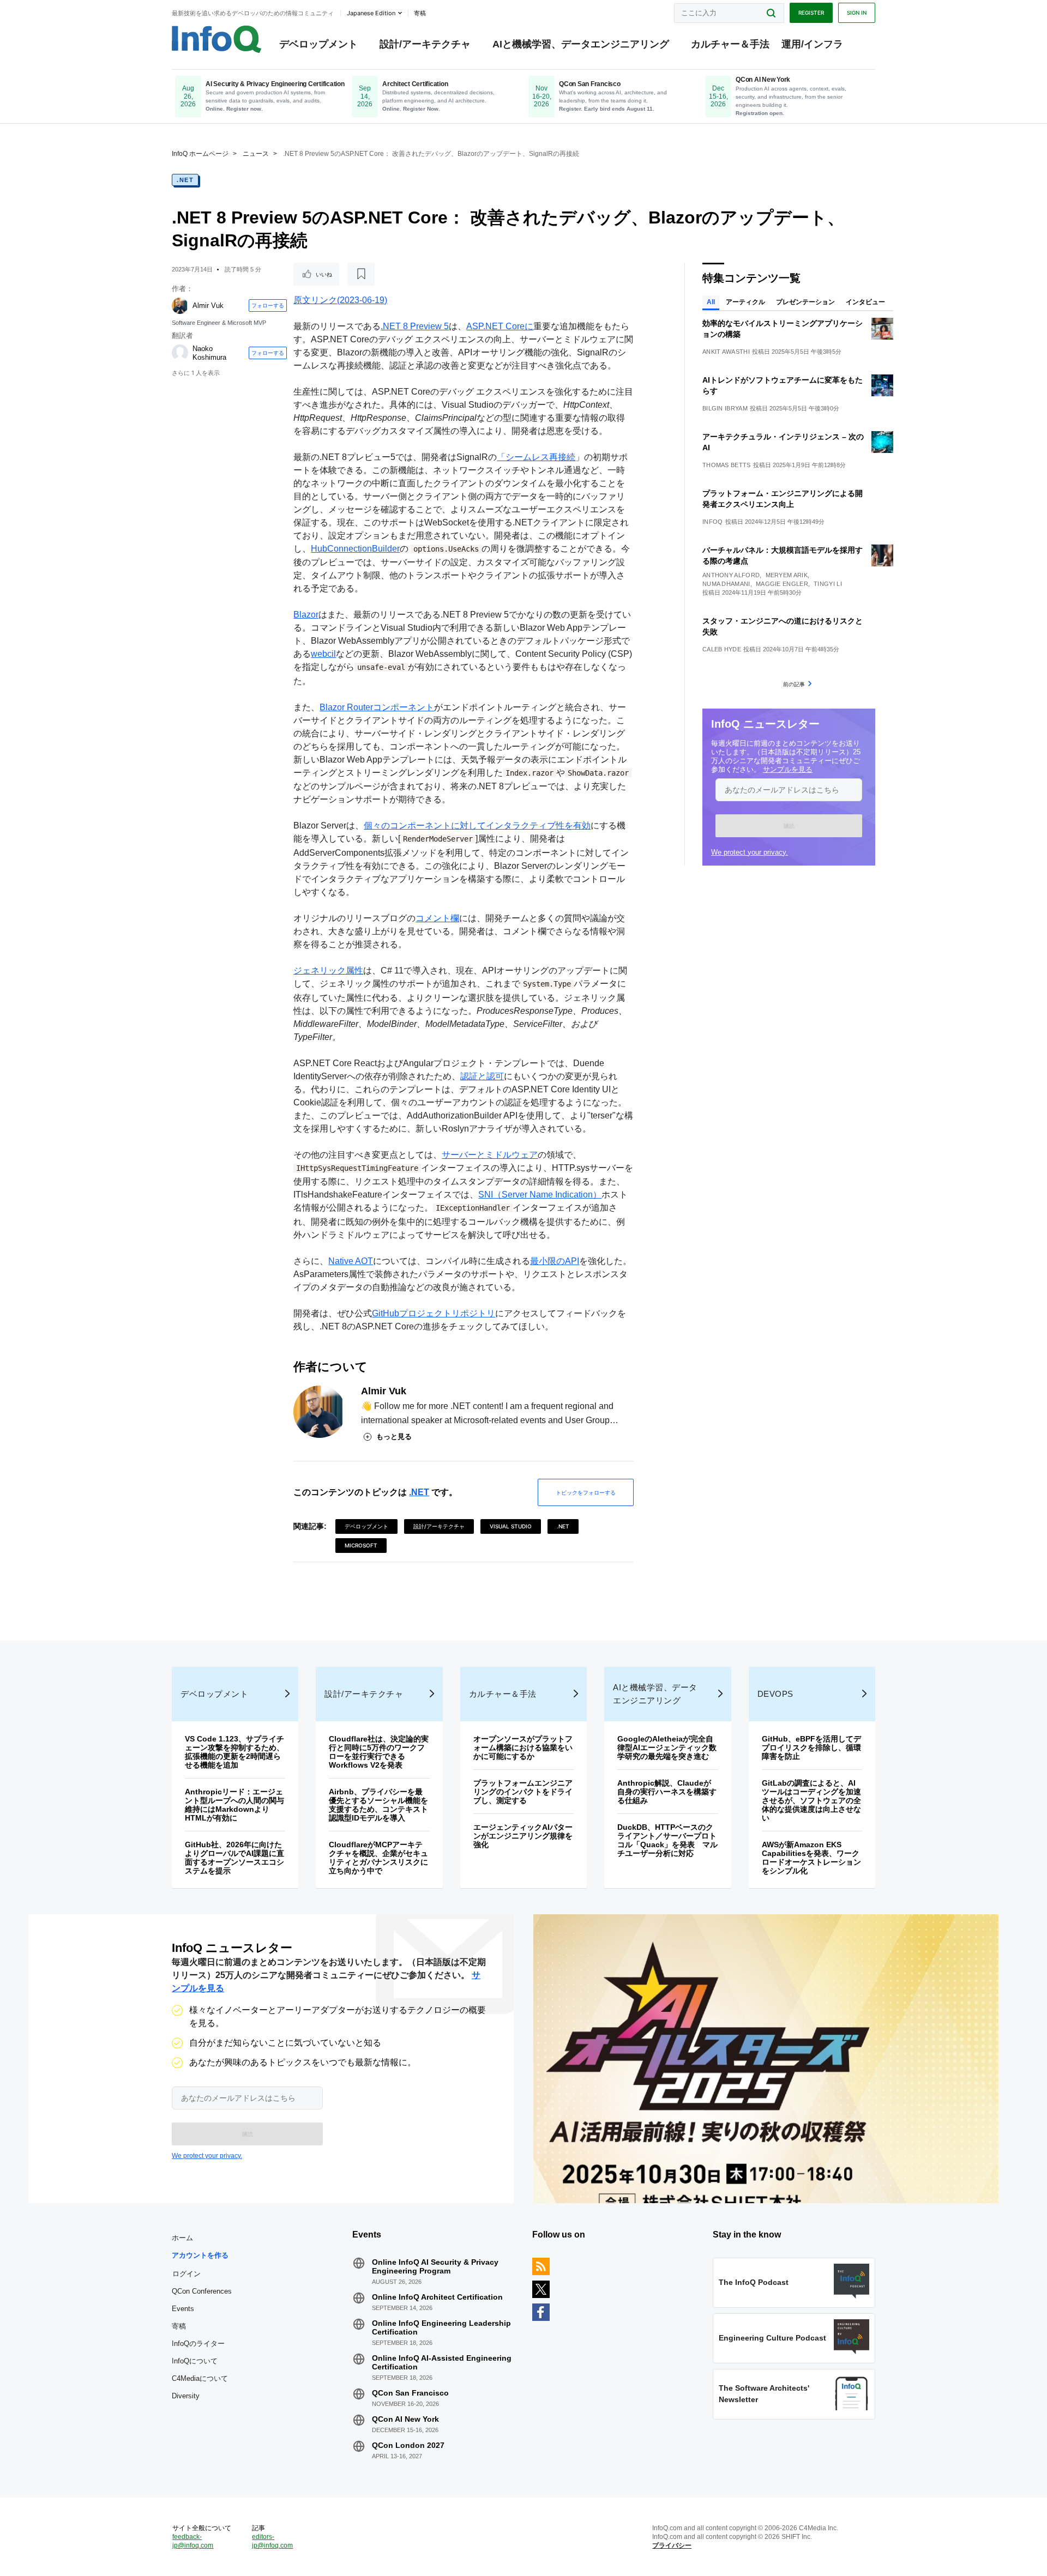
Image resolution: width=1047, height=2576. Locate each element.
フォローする (268, 305)
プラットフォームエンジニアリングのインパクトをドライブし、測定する (523, 1792)
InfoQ (713, 522)
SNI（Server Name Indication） (540, 1195)
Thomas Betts (727, 465)
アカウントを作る (200, 2255)
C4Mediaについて (200, 2378)
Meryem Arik (787, 575)
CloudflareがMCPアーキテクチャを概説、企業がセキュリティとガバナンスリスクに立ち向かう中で (378, 1858)
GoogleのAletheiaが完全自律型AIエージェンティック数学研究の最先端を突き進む (667, 1747)
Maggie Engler (782, 584)
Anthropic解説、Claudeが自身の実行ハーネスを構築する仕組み (667, 1792)
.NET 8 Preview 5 (415, 326)
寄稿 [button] (420, 13)
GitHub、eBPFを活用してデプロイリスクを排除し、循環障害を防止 (811, 1747)
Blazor (306, 615)
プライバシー (672, 2545)
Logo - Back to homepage (217, 39)
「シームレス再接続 (536, 457)
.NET (185, 180)
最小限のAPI (555, 1261)
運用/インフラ (812, 44)
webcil (323, 654)
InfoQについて (195, 2361)
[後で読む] (361, 274)
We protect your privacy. (750, 852)
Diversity (186, 2396)
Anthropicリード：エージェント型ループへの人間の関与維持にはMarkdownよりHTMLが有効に (234, 1805)
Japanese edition (371, 13)
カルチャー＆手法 (730, 44)
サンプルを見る (788, 769)
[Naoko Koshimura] (180, 353)
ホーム (182, 2238)
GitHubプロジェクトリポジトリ (434, 1313)
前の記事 (794, 684)
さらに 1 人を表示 (196, 373)
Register (811, 13)
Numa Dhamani (726, 584)
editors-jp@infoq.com (272, 2541)
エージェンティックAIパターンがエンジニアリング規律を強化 (523, 1836)
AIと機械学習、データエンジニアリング (581, 44)
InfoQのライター (198, 2344)
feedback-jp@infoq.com (193, 2541)
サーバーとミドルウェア (490, 1155)
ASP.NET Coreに (500, 326)
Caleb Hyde (722, 649)
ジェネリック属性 (328, 970)
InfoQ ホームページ (200, 154)
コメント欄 (437, 918)
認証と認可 (482, 1076)
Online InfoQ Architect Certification (437, 2297)
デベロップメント (318, 44)
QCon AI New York (405, 2419)
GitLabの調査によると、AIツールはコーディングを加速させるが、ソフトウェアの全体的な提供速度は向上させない (811, 1800)
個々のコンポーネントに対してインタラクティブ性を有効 (477, 826)
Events (183, 2309)
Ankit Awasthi (726, 352)
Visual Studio (511, 1526)
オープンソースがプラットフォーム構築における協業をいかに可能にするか (523, 1747)
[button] (789, 826)
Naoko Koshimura (209, 353)
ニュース (256, 154)
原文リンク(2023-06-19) (340, 300)
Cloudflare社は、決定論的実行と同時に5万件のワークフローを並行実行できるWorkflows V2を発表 (379, 1752)
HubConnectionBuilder (355, 549)
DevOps (775, 1694)
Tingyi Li (828, 584)
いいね (324, 274)
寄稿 (179, 2326)
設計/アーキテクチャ (425, 44)
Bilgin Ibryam (725, 408)
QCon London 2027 (408, 2445)
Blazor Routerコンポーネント (377, 707)
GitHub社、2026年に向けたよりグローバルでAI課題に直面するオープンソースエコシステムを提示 (234, 1858)
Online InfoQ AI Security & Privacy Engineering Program (435, 2266)
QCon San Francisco (410, 2393)
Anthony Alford (731, 575)
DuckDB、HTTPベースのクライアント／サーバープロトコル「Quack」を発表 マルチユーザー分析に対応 (667, 1840)
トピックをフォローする (586, 1492)
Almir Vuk (208, 306)
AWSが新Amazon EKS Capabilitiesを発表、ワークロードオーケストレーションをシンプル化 (811, 1858)
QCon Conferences (202, 2291)
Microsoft (361, 1545)
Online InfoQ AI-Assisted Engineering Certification (442, 2362)
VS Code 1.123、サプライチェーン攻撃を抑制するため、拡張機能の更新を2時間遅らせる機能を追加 (234, 1752)
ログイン (186, 2273)
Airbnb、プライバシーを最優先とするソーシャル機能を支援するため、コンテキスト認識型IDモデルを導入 (378, 1805)
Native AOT (351, 1261)
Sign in (857, 13)
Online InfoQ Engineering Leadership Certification (441, 2327)
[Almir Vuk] (180, 306)
